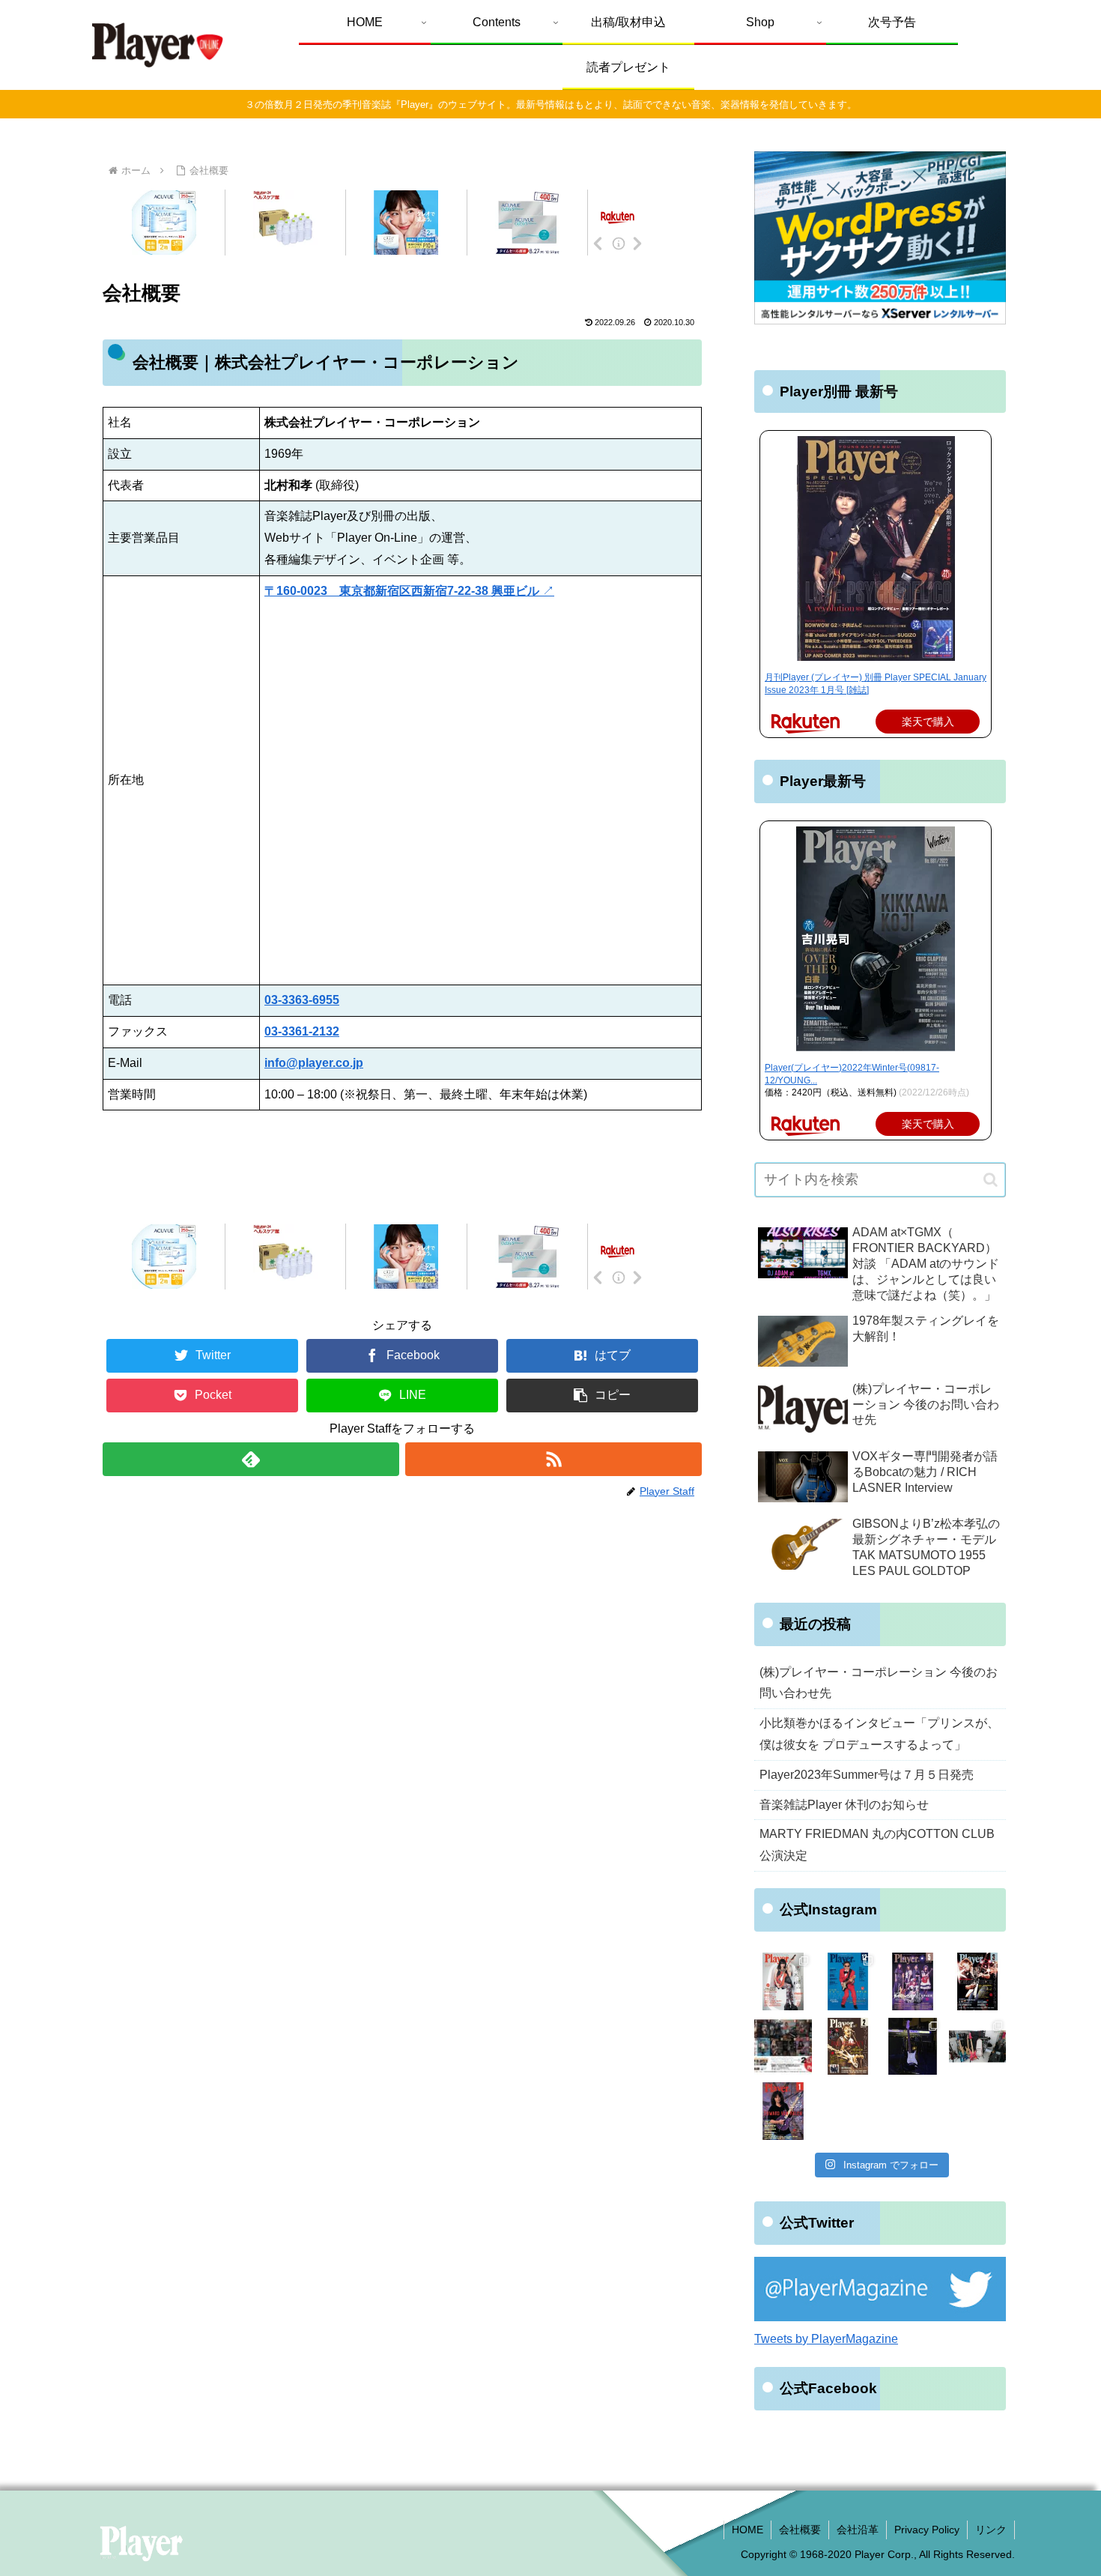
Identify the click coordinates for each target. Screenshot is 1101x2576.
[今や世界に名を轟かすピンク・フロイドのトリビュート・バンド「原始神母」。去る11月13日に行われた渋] (913, 2047)
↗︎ (409, 591)
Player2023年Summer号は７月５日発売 (867, 1775)
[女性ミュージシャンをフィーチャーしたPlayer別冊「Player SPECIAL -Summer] (783, 1981)
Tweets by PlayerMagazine (826, 2339)
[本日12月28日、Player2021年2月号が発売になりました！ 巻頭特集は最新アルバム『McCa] (848, 2047)
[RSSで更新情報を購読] (553, 1459)
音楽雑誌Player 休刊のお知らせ (844, 1805)
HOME (747, 2530)
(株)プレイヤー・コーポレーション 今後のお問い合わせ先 (879, 1683)
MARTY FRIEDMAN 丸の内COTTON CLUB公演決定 (877, 1845)
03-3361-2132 (302, 1031)
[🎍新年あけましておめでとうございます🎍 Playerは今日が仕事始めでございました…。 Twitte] (783, 2047)
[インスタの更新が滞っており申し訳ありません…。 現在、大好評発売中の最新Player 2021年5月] (913, 1981)
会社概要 (800, 2530)
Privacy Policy (927, 2530)
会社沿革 (858, 2530)
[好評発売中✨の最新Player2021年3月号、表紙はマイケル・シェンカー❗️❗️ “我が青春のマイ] (978, 1981)
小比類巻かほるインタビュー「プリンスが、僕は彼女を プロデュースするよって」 (879, 1734)
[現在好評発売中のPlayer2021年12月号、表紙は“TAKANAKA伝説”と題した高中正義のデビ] (848, 1981)
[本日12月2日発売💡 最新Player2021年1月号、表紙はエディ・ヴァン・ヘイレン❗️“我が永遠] (783, 2111)
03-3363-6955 (302, 1000)
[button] (602, 1396)
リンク (991, 2530)
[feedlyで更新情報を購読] (251, 1459)
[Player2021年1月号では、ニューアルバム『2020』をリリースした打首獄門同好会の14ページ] (978, 2047)
